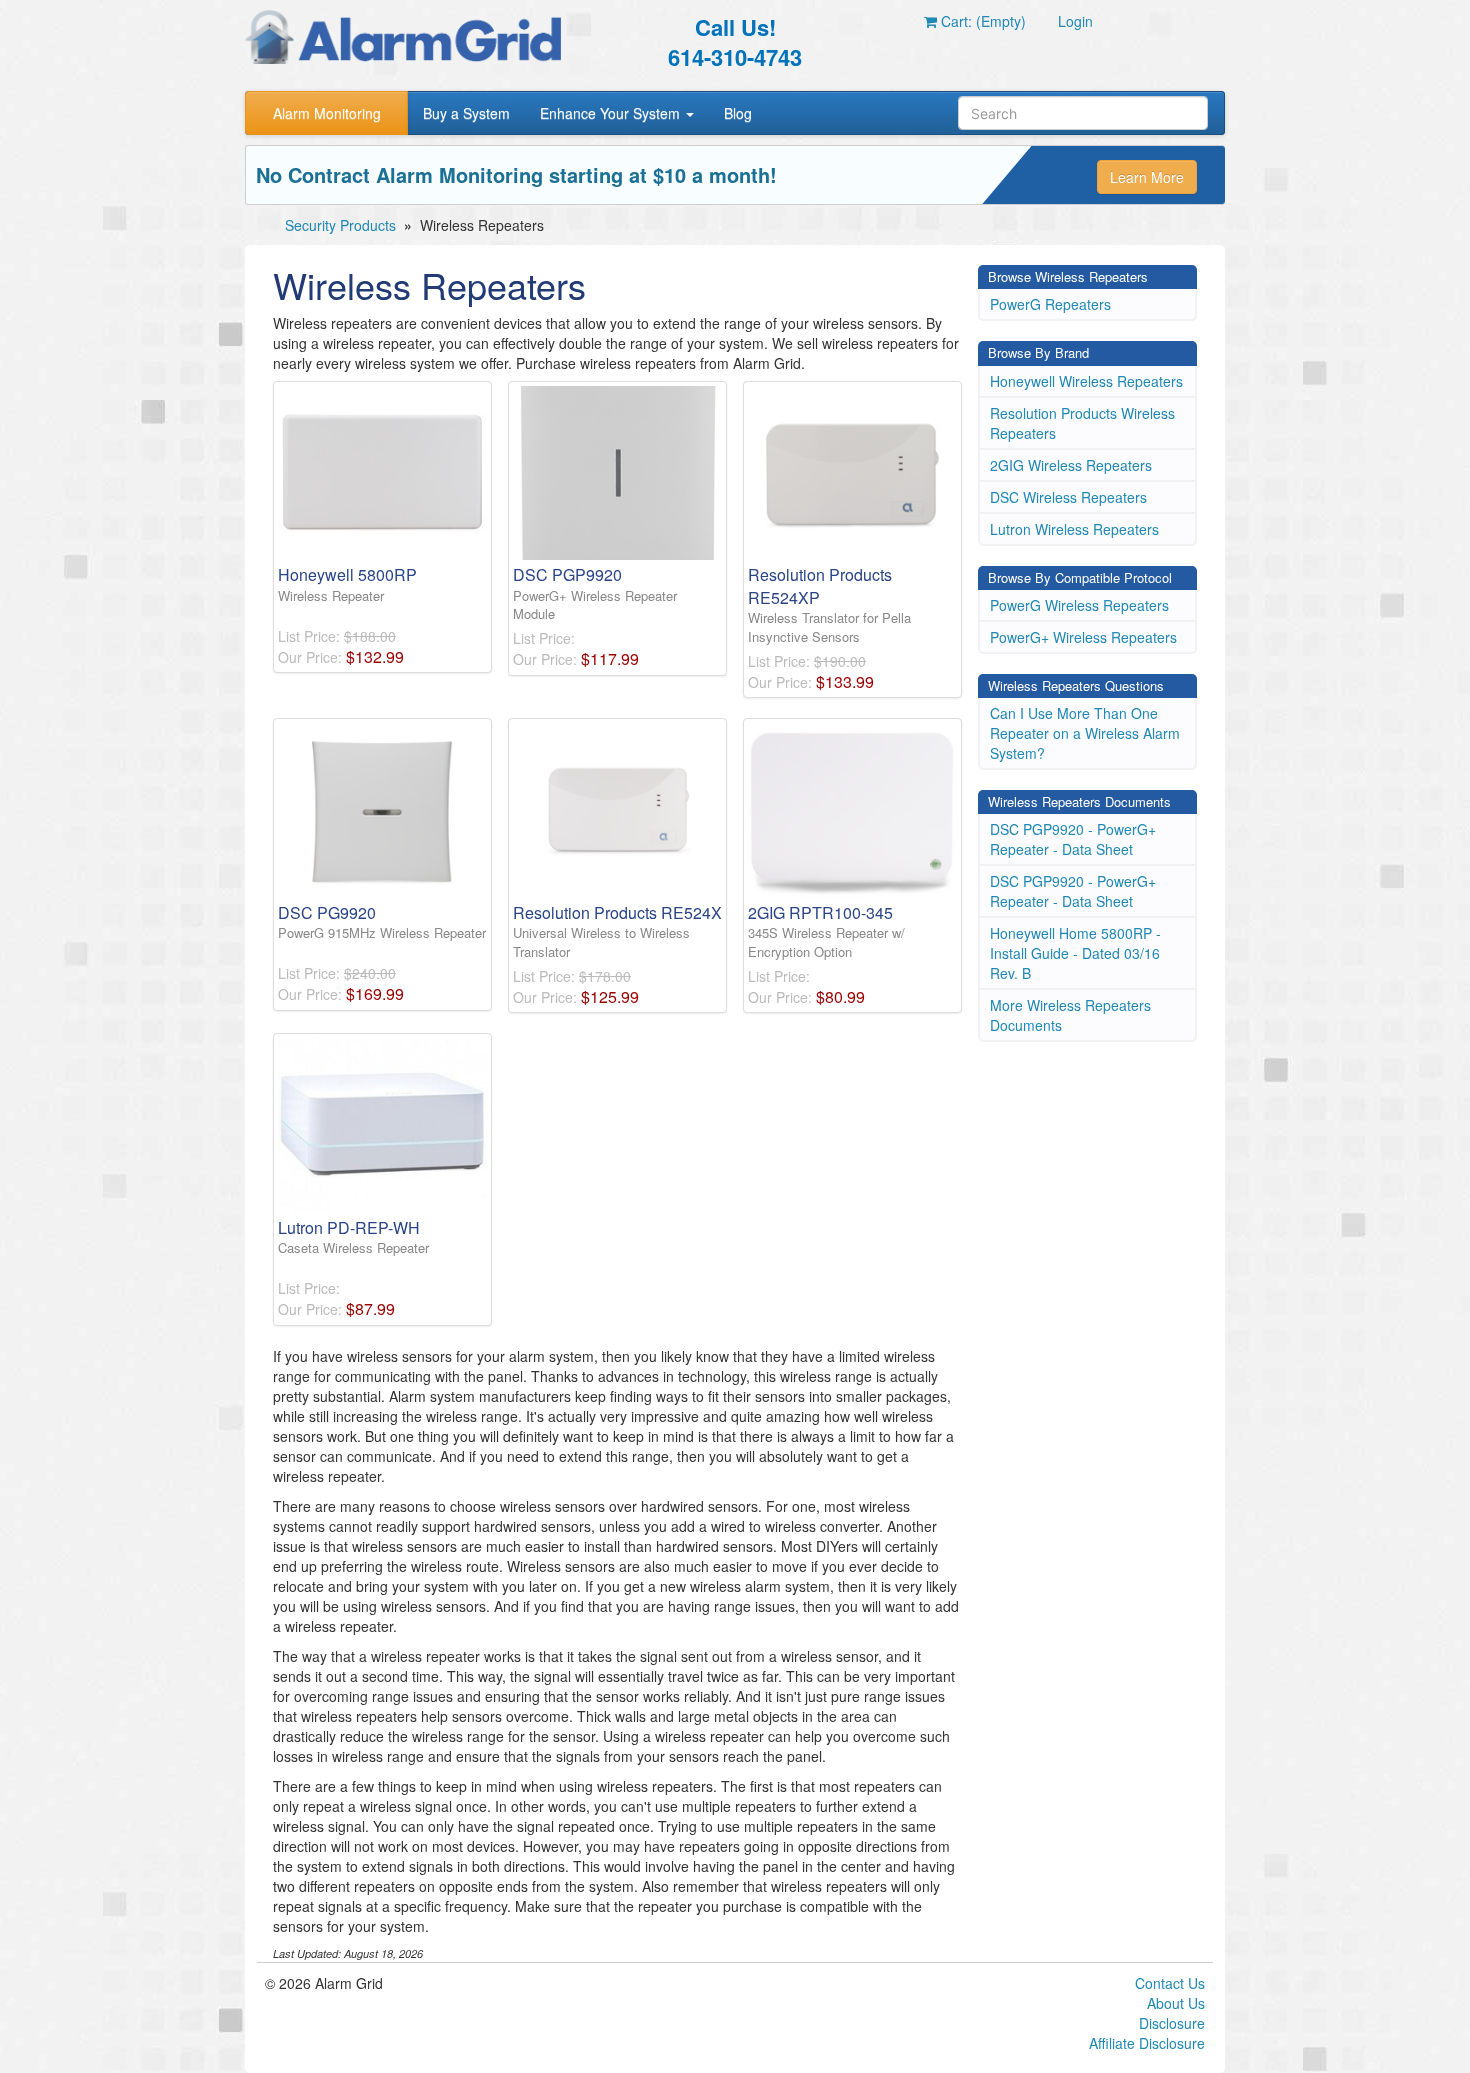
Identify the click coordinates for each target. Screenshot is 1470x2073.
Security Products (340, 225)
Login (1075, 21)
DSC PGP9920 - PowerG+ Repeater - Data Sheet (1073, 839)
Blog (738, 113)
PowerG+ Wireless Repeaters (1083, 637)
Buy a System (466, 113)
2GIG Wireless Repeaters (1071, 465)
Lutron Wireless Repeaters (1074, 529)
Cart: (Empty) (981, 21)
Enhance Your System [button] (612, 113)
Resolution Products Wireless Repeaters (1082, 423)
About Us (1176, 2003)
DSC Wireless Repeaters (1068, 497)
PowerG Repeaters (1050, 304)
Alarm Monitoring (327, 113)
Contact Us (1170, 1983)
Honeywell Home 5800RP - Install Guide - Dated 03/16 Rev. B (1075, 953)
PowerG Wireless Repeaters (1079, 605)
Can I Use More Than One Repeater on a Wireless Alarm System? (1085, 733)
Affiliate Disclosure (1147, 2043)
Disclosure (1172, 2023)
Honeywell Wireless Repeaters (1086, 381)
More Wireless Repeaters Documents (1070, 1015)
